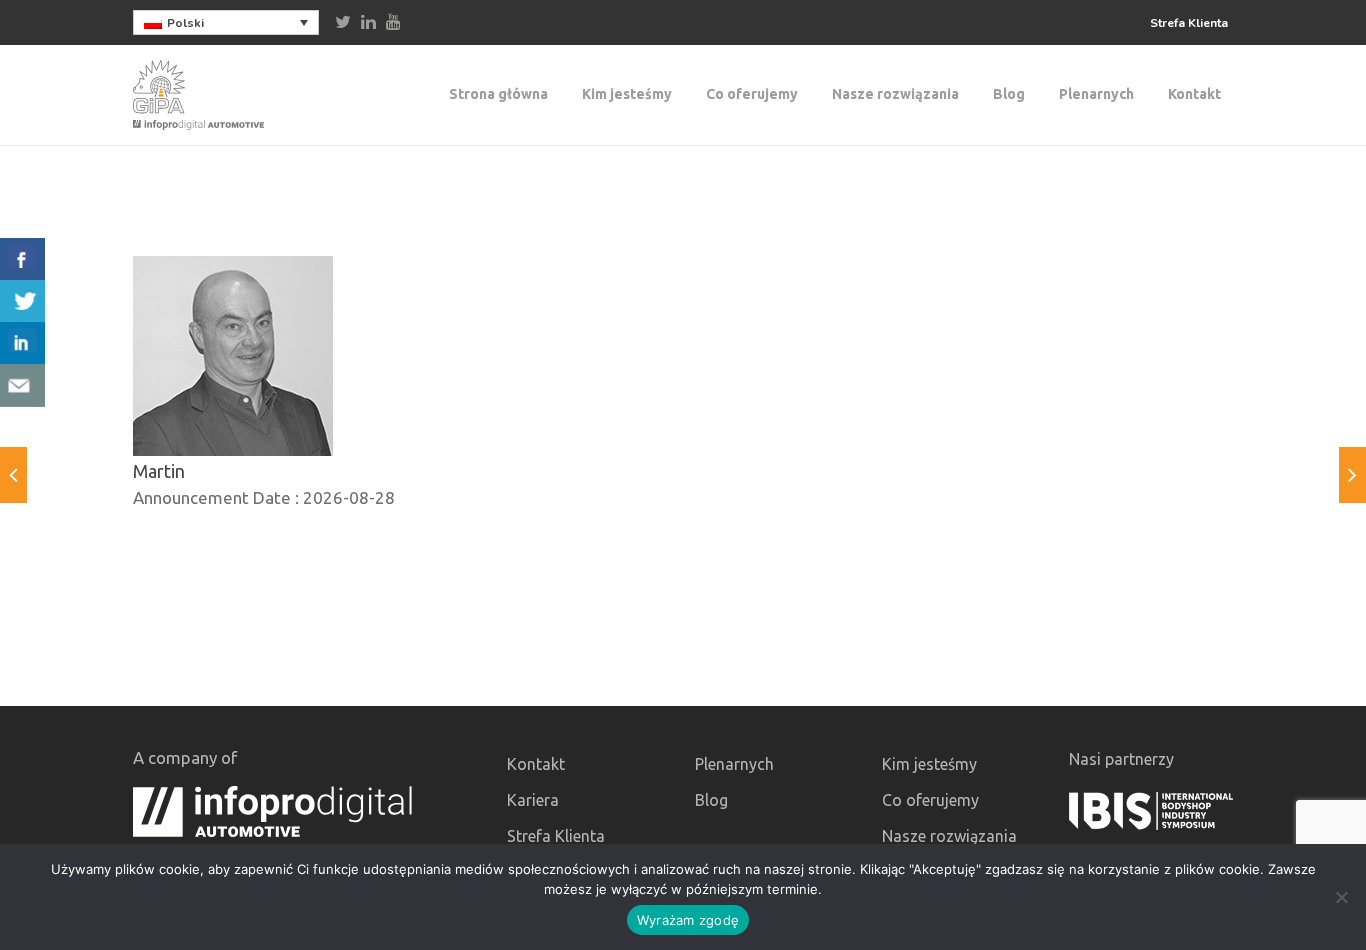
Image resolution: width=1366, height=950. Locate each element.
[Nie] (1341, 897)
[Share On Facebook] (22, 259)
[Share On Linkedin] (22, 343)
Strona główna (498, 94)
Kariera (533, 800)
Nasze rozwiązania (895, 94)
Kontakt (1194, 94)
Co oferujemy (752, 94)
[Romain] (1352, 475)
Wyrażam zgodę (688, 920)
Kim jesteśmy (627, 94)
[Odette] (13, 475)
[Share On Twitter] (22, 301)
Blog (1009, 94)
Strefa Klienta (1189, 23)
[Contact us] (22, 385)
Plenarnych (1096, 94)
